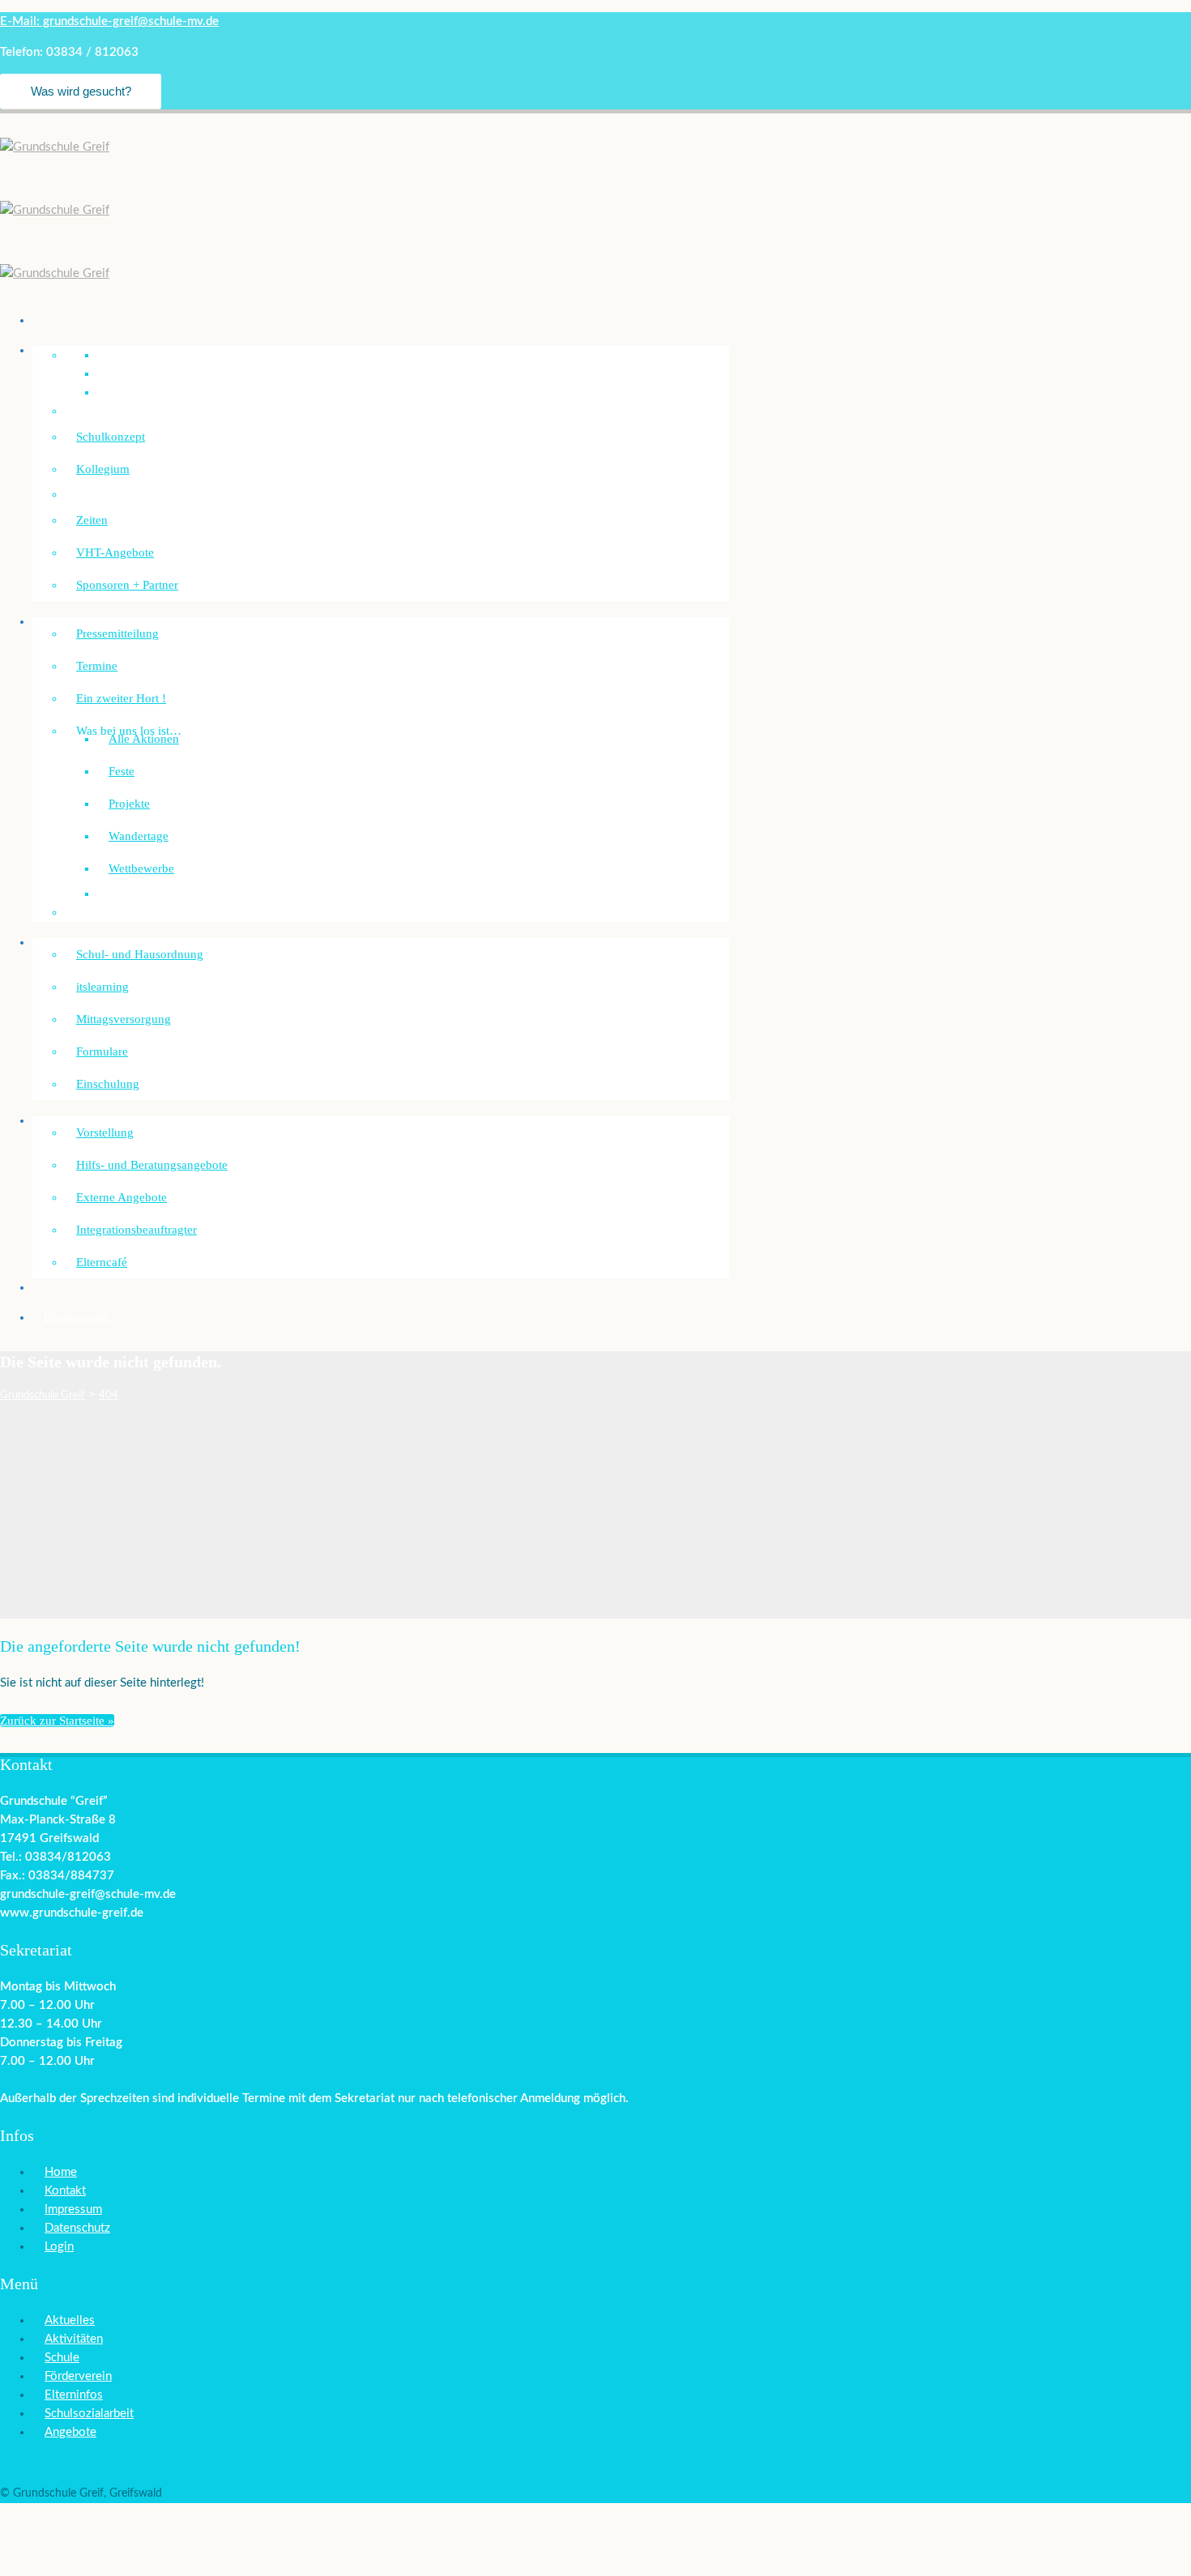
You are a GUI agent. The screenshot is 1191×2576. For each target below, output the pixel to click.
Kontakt (65, 2191)
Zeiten (92, 520)
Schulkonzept (111, 437)
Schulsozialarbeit (87, 1120)
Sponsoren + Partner (127, 585)
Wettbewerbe (141, 868)
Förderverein (76, 1317)
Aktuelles (70, 2320)
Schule (62, 2358)
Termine (97, 666)
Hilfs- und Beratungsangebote (152, 1165)
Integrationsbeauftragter (137, 1230)
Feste (122, 771)
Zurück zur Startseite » (57, 1721)
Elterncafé (102, 1262)
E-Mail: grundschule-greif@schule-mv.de (109, 21)
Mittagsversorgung (124, 1019)
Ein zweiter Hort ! (121, 698)
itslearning (102, 987)
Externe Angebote (122, 1197)
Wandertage (139, 836)
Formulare (102, 1051)
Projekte (129, 804)
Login (59, 2247)
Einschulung (108, 1084)
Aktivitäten (74, 2339)
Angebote (70, 2432)
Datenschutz (77, 2228)
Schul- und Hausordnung (140, 954)
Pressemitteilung (117, 633)
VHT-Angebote (115, 552)
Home (61, 2172)
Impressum (73, 2209)
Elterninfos (74, 2395)
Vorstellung (105, 1132)
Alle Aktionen (144, 739)
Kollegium (103, 469)
